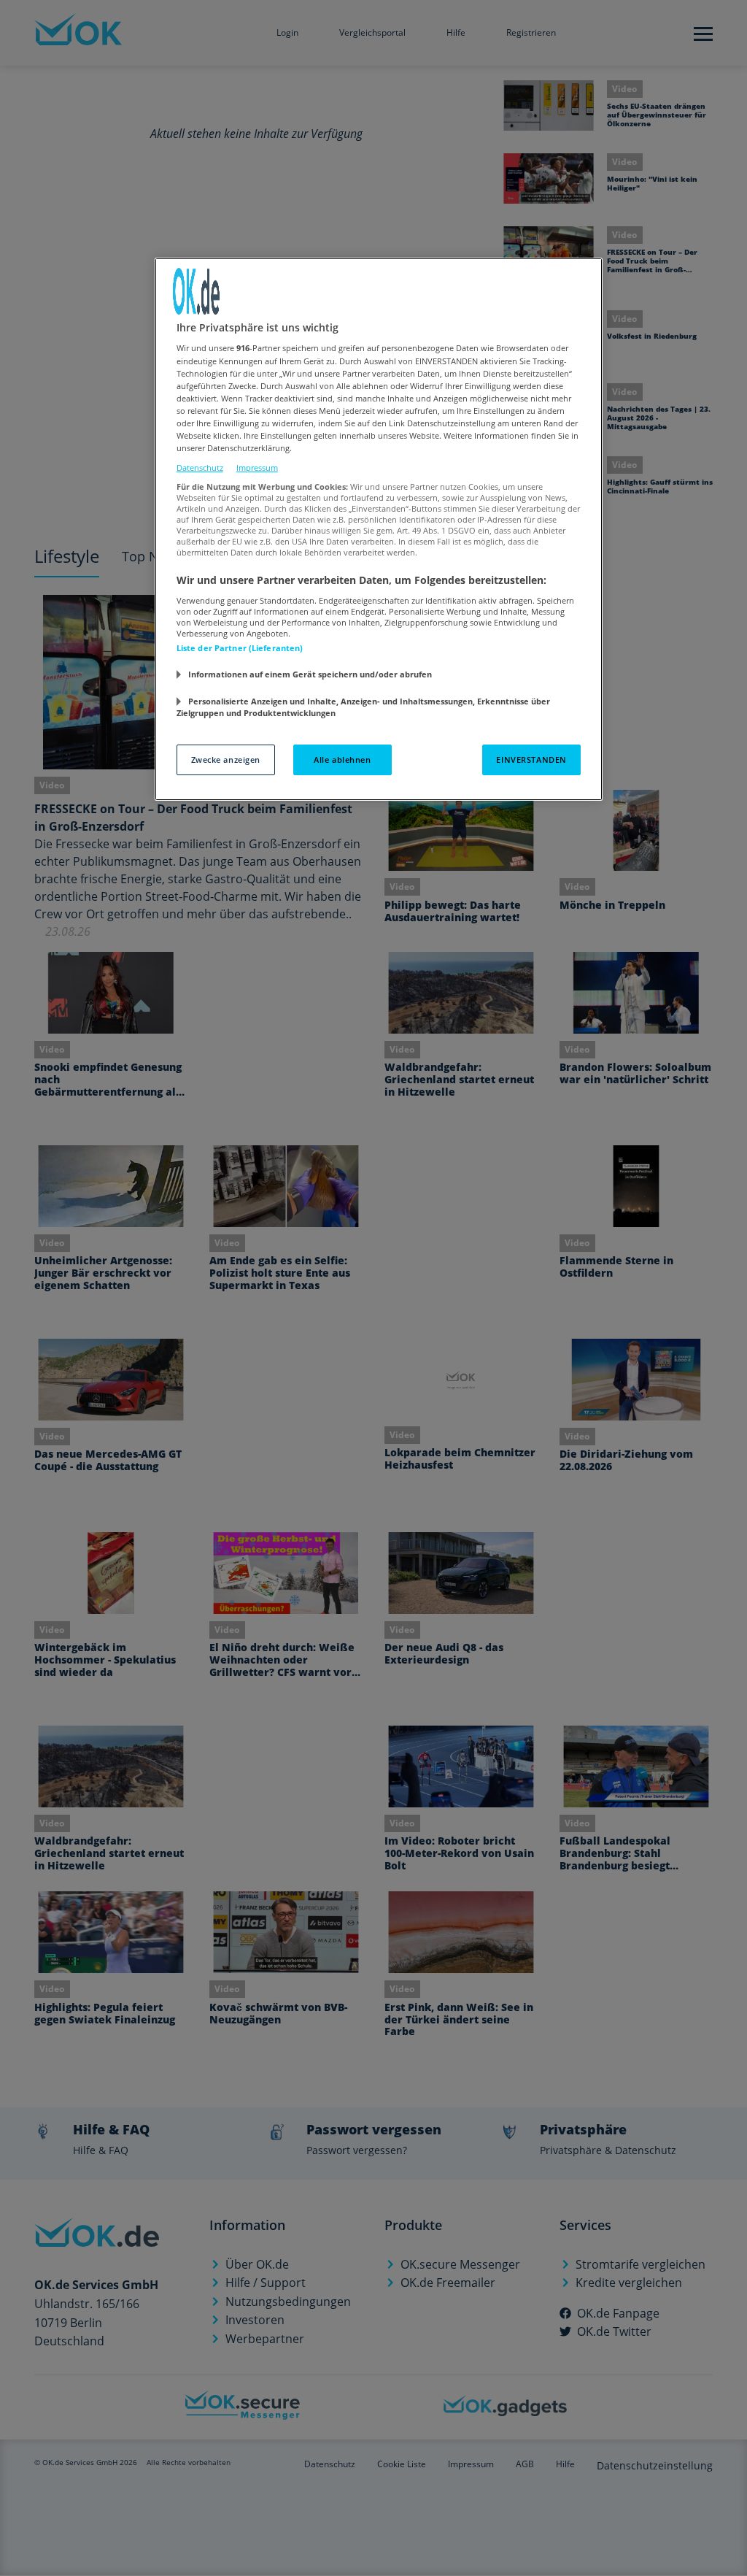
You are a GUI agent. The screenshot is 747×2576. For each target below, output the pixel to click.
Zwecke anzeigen (226, 760)
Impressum (257, 468)
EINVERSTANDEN (531, 760)
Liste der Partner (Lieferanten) (240, 648)
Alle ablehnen (342, 760)
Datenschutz (200, 468)
